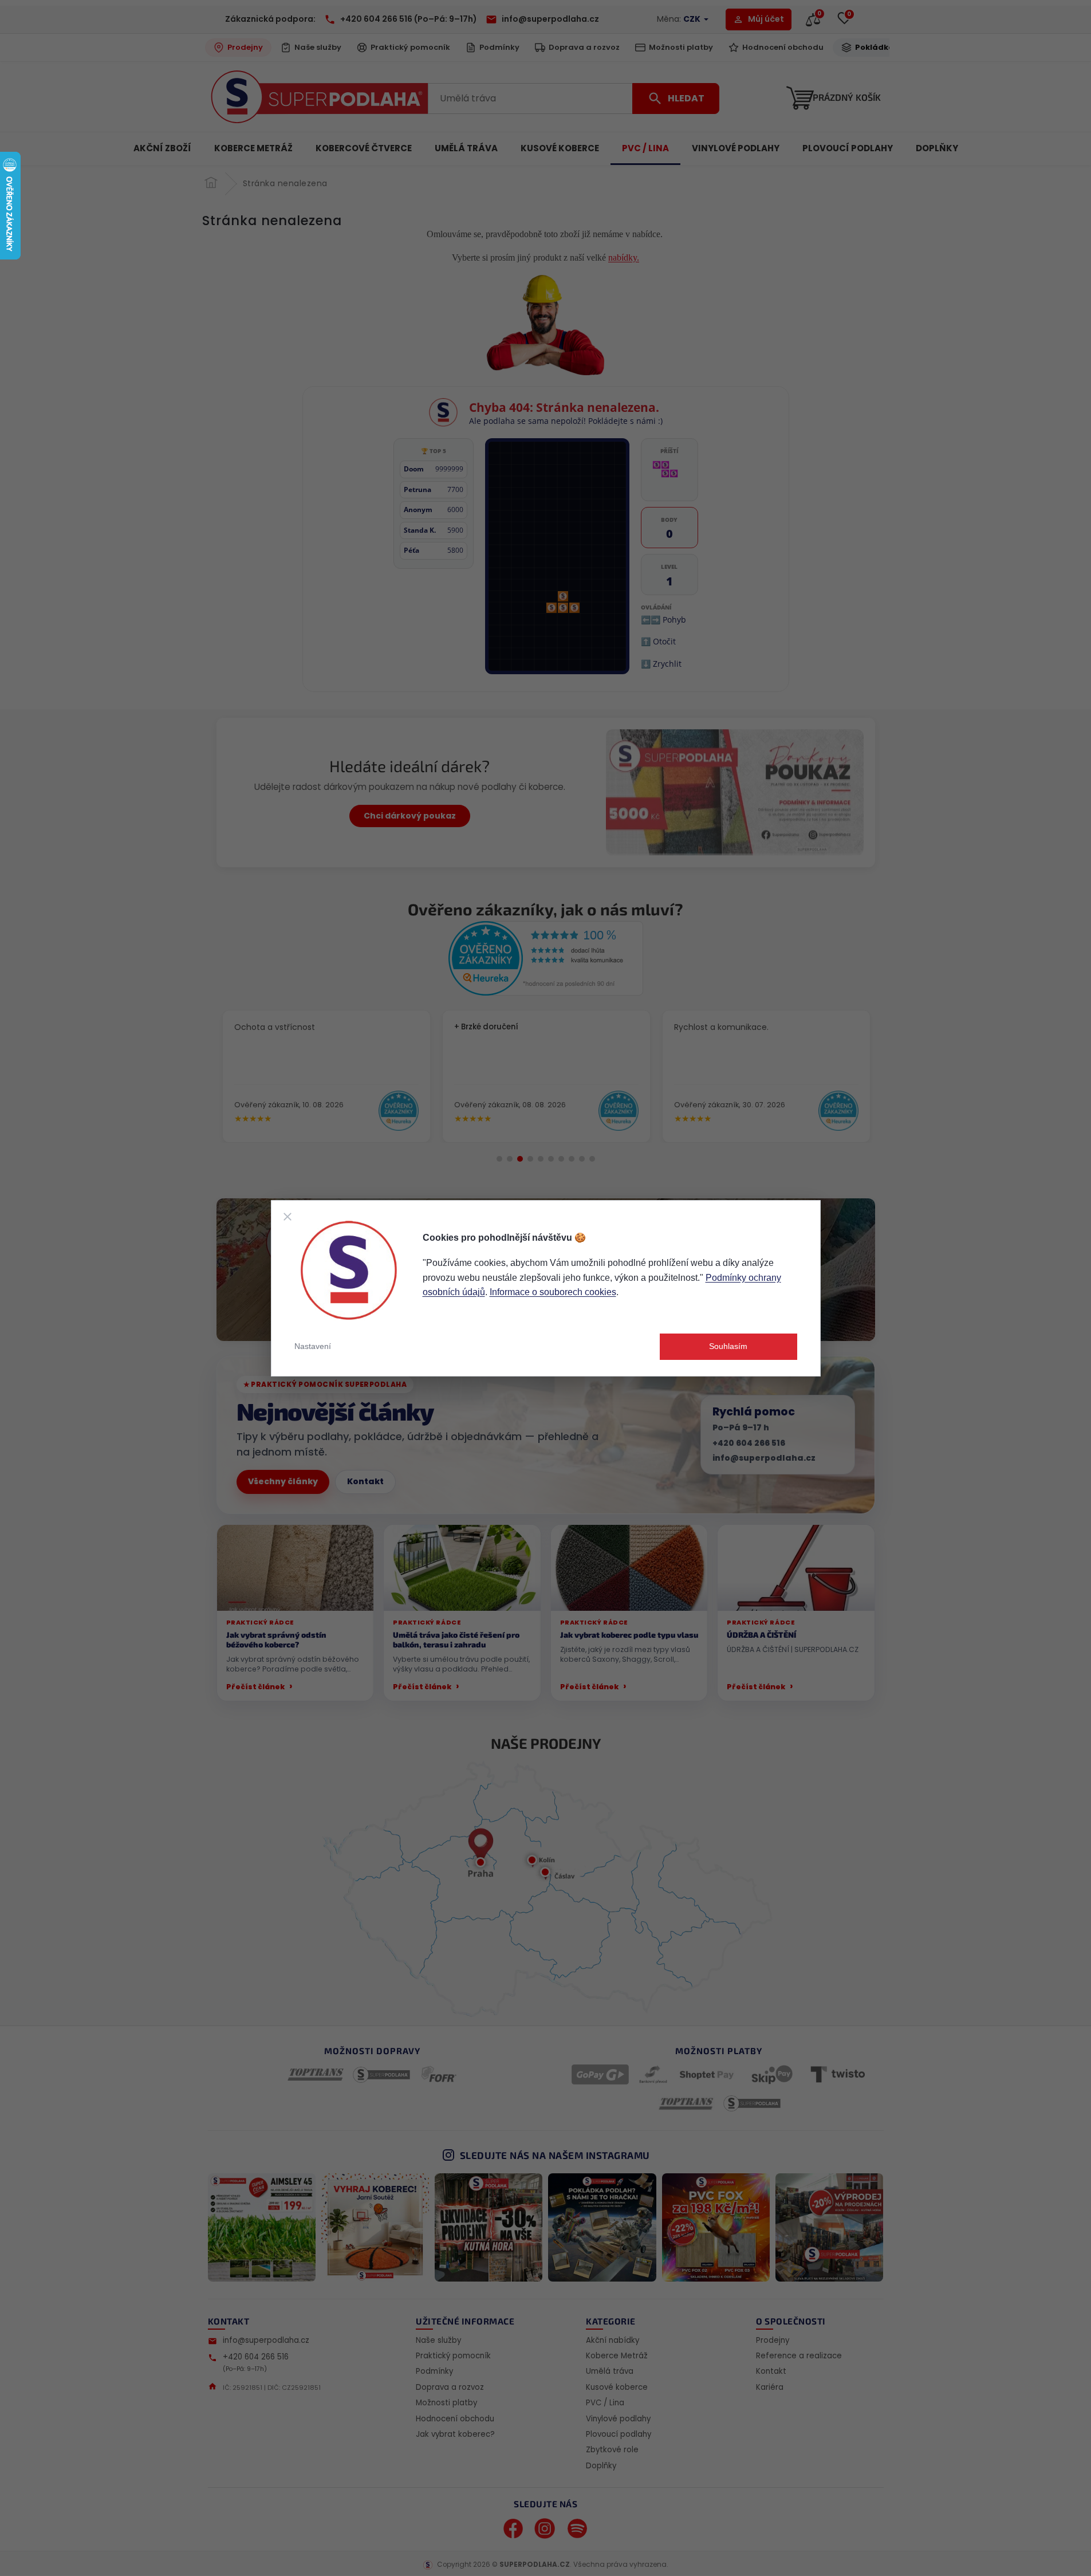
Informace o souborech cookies (553, 1292)
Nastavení (313, 1346)
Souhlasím (728, 1346)
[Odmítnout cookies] (287, 1217)
